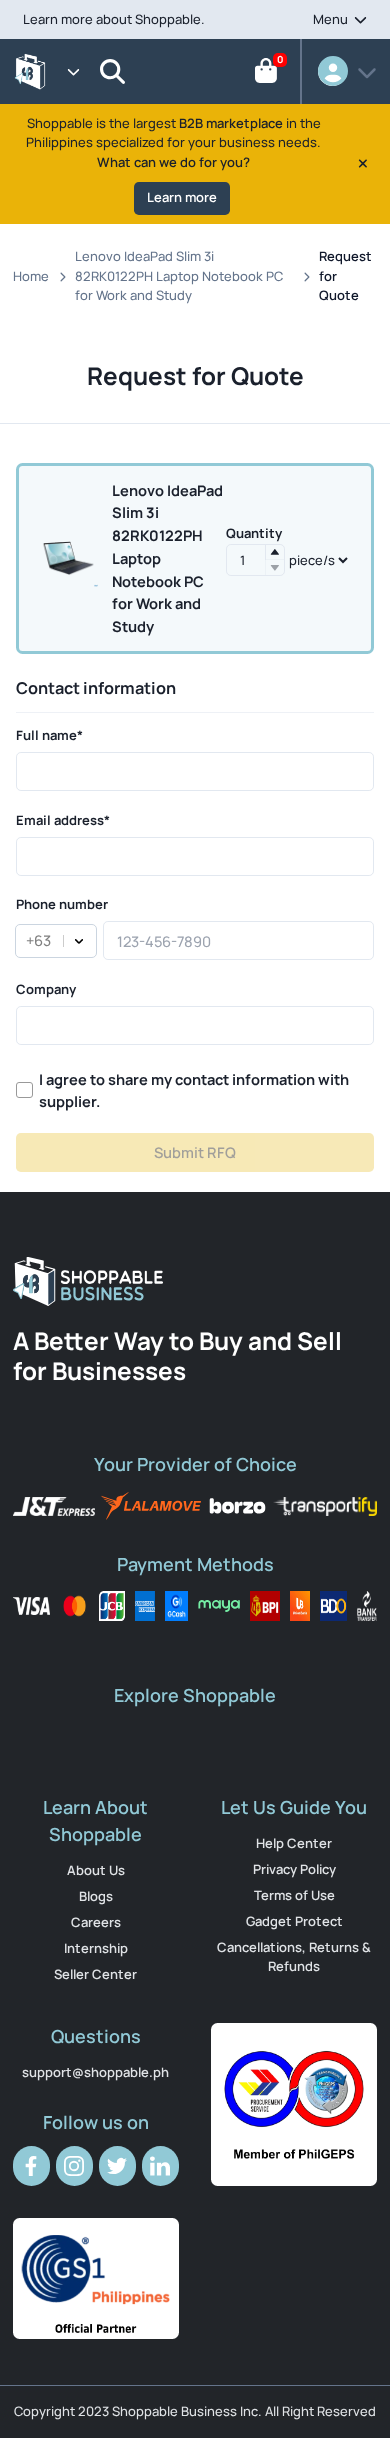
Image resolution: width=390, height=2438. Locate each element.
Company (46, 989)
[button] (275, 552)
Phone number (62, 904)
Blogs (96, 1896)
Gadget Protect (294, 1921)
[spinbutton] (255, 560)
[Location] (113, 71)
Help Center (294, 1843)
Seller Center (95, 1974)
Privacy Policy (294, 1869)
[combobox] (25, 940)
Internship (96, 1948)
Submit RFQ (195, 1152)
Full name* (49, 735)
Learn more (182, 197)
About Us (96, 1870)
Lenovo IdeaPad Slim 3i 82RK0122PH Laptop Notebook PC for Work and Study (179, 275)
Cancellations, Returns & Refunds (294, 1957)
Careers (96, 1922)
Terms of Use (294, 1895)
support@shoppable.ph (95, 2072)
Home (31, 276)
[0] (266, 75)
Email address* (63, 820)
